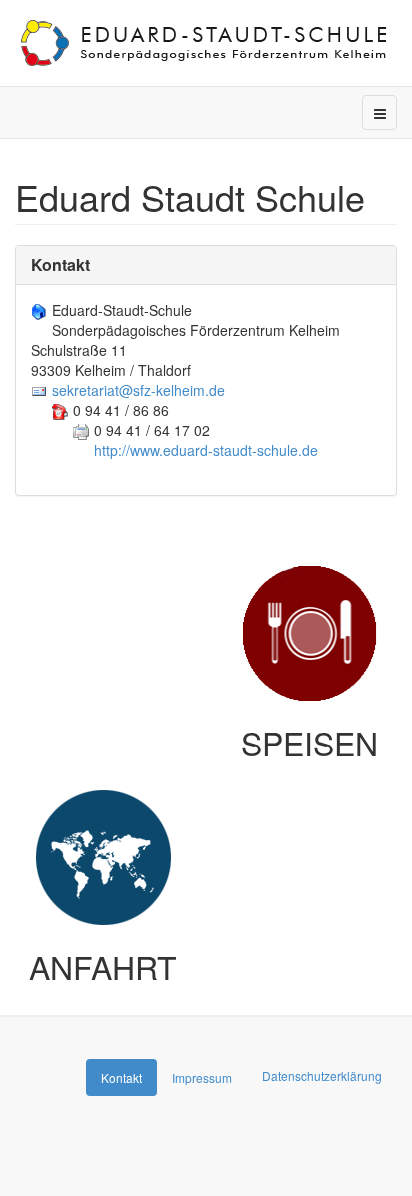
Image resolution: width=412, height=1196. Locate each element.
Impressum (202, 1077)
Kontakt (60, 264)
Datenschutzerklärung (322, 1075)
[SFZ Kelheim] (206, 43)
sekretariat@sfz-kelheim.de (138, 390)
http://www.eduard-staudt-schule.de (206, 450)
